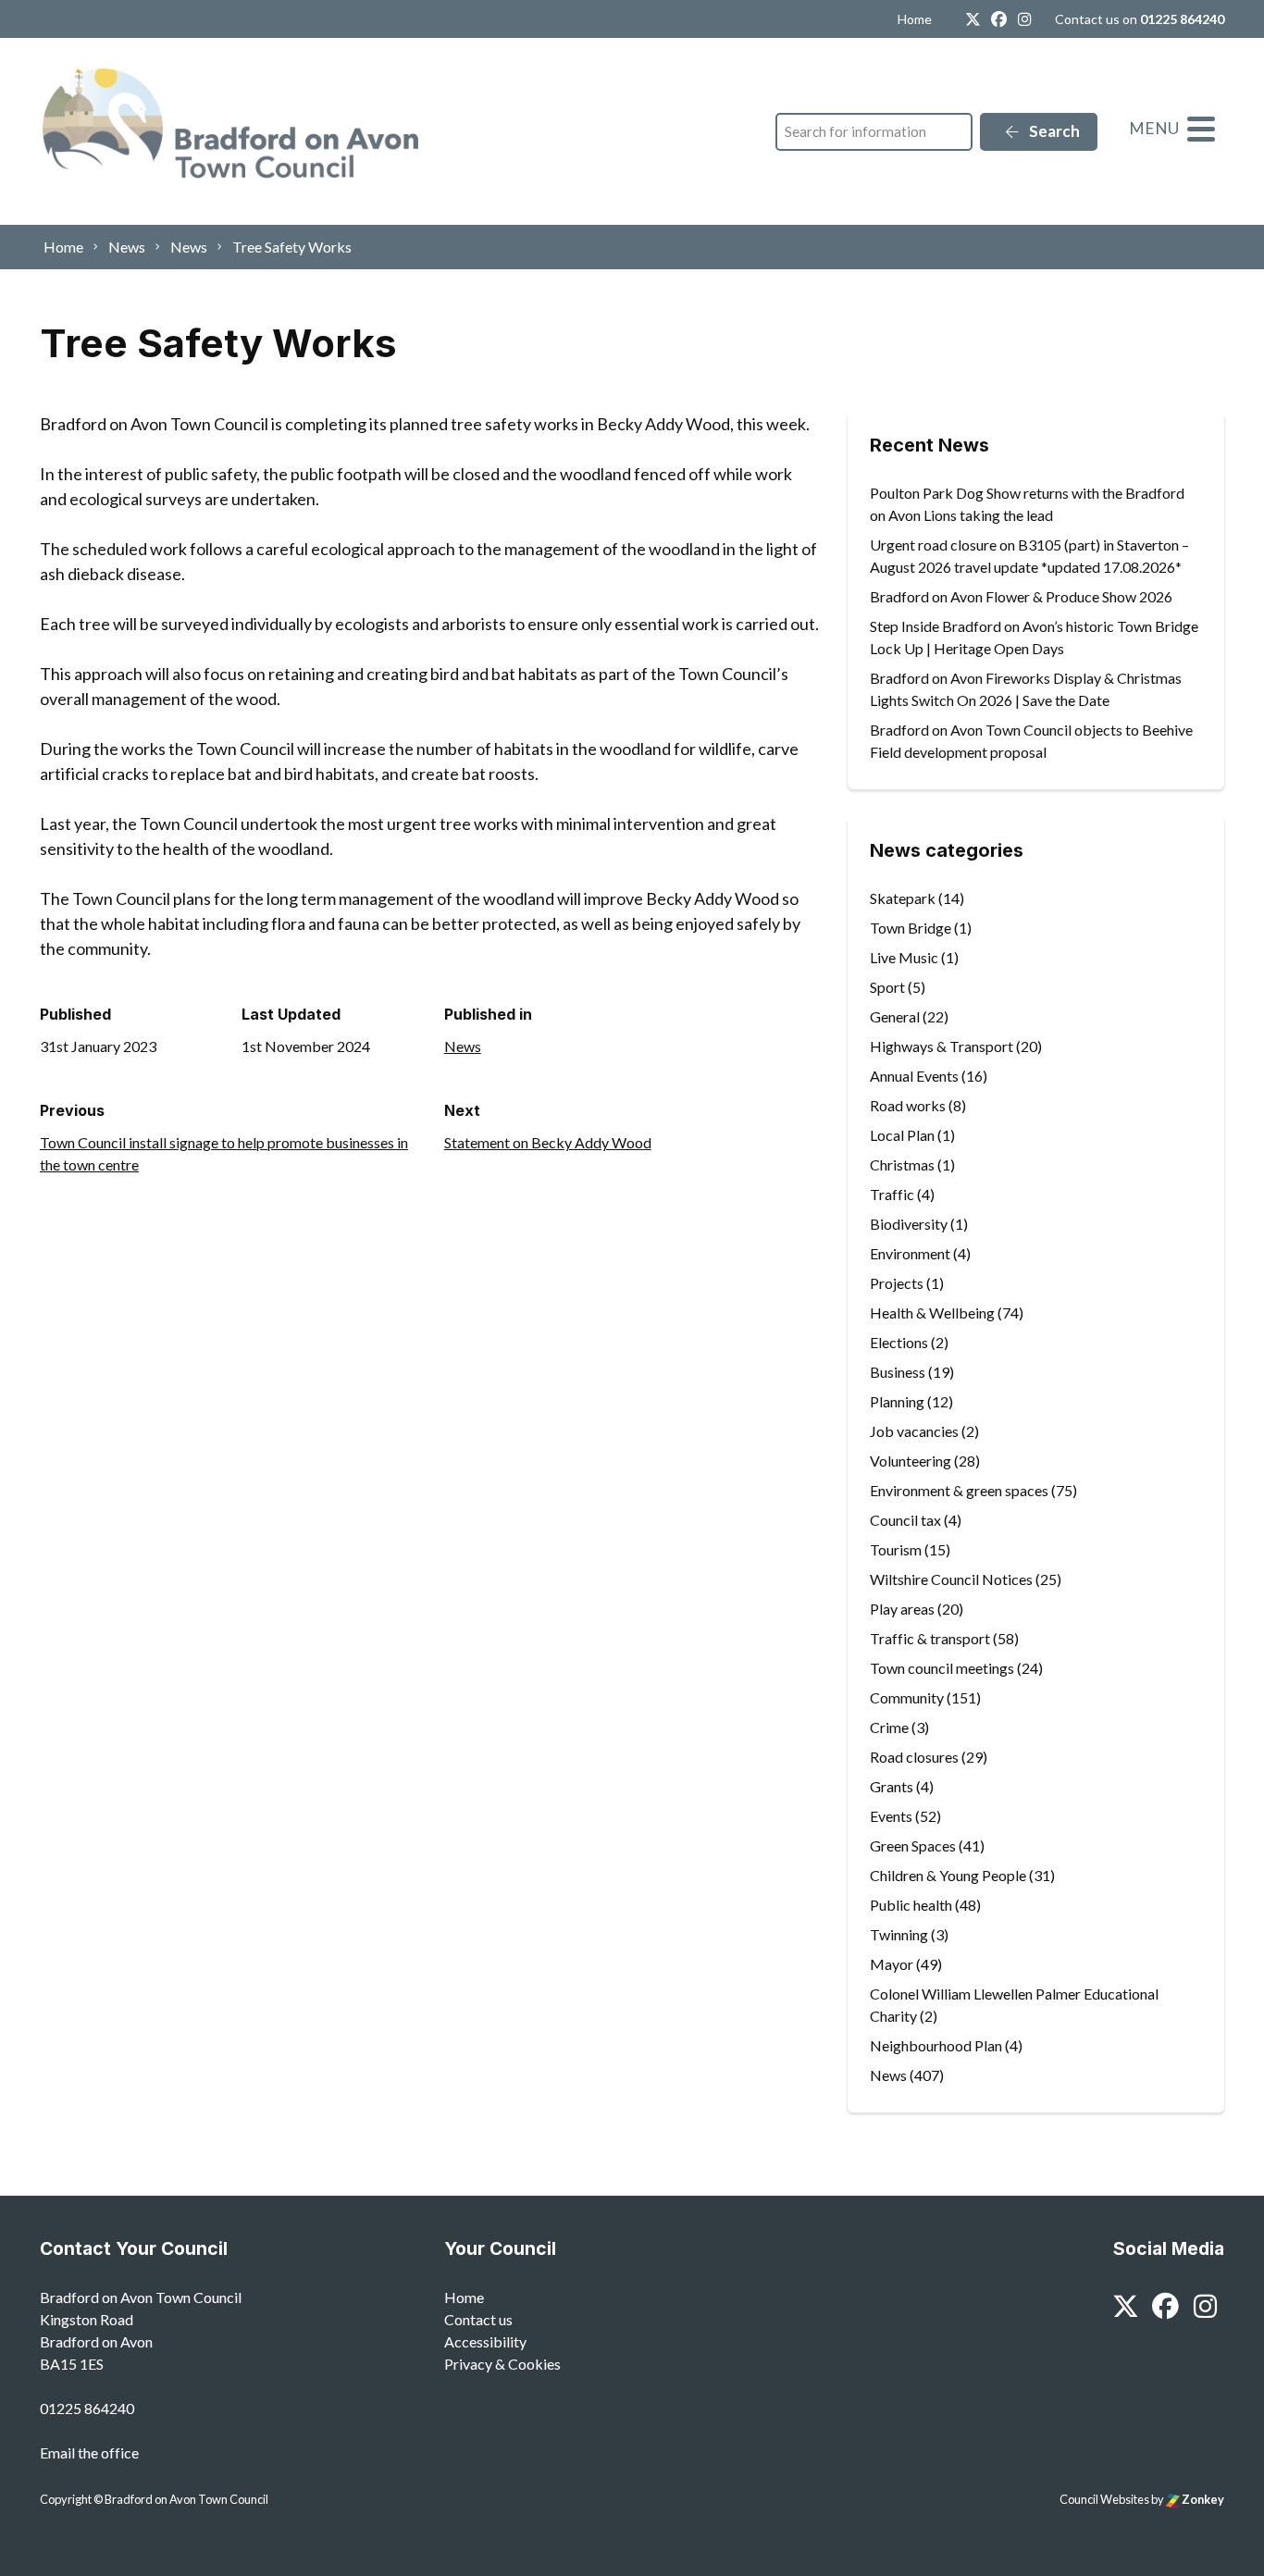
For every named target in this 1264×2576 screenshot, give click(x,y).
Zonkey (1202, 2499)
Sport (887, 987)
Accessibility (485, 2341)
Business (898, 1372)
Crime (889, 1727)
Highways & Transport (942, 1046)
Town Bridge (911, 928)
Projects (897, 1283)
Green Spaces (913, 1845)
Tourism (896, 1549)
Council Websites (1104, 2499)
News (463, 1046)
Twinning (899, 1934)
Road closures (914, 1757)
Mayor (892, 1964)
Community (907, 1697)
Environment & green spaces (959, 1490)
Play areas (902, 1609)
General (895, 1016)
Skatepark (903, 898)
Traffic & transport (930, 1638)
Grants (892, 1786)
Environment (910, 1253)
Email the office (89, 2452)
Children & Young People (948, 1875)
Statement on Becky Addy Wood (548, 1142)
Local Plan (902, 1135)
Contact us (478, 2319)
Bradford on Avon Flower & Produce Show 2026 (1021, 596)
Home (915, 19)
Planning (897, 1401)
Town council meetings (942, 1668)
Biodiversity (909, 1224)
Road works (908, 1105)
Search (1053, 131)
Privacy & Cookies (502, 2364)
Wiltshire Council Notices (951, 1579)
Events (891, 1816)
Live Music (904, 957)
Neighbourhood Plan (936, 2045)
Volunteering (911, 1461)
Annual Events (914, 1076)
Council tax (905, 1520)
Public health (911, 1905)
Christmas (902, 1164)
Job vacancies (914, 1431)
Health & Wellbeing (932, 1313)
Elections (899, 1342)
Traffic (892, 1194)
